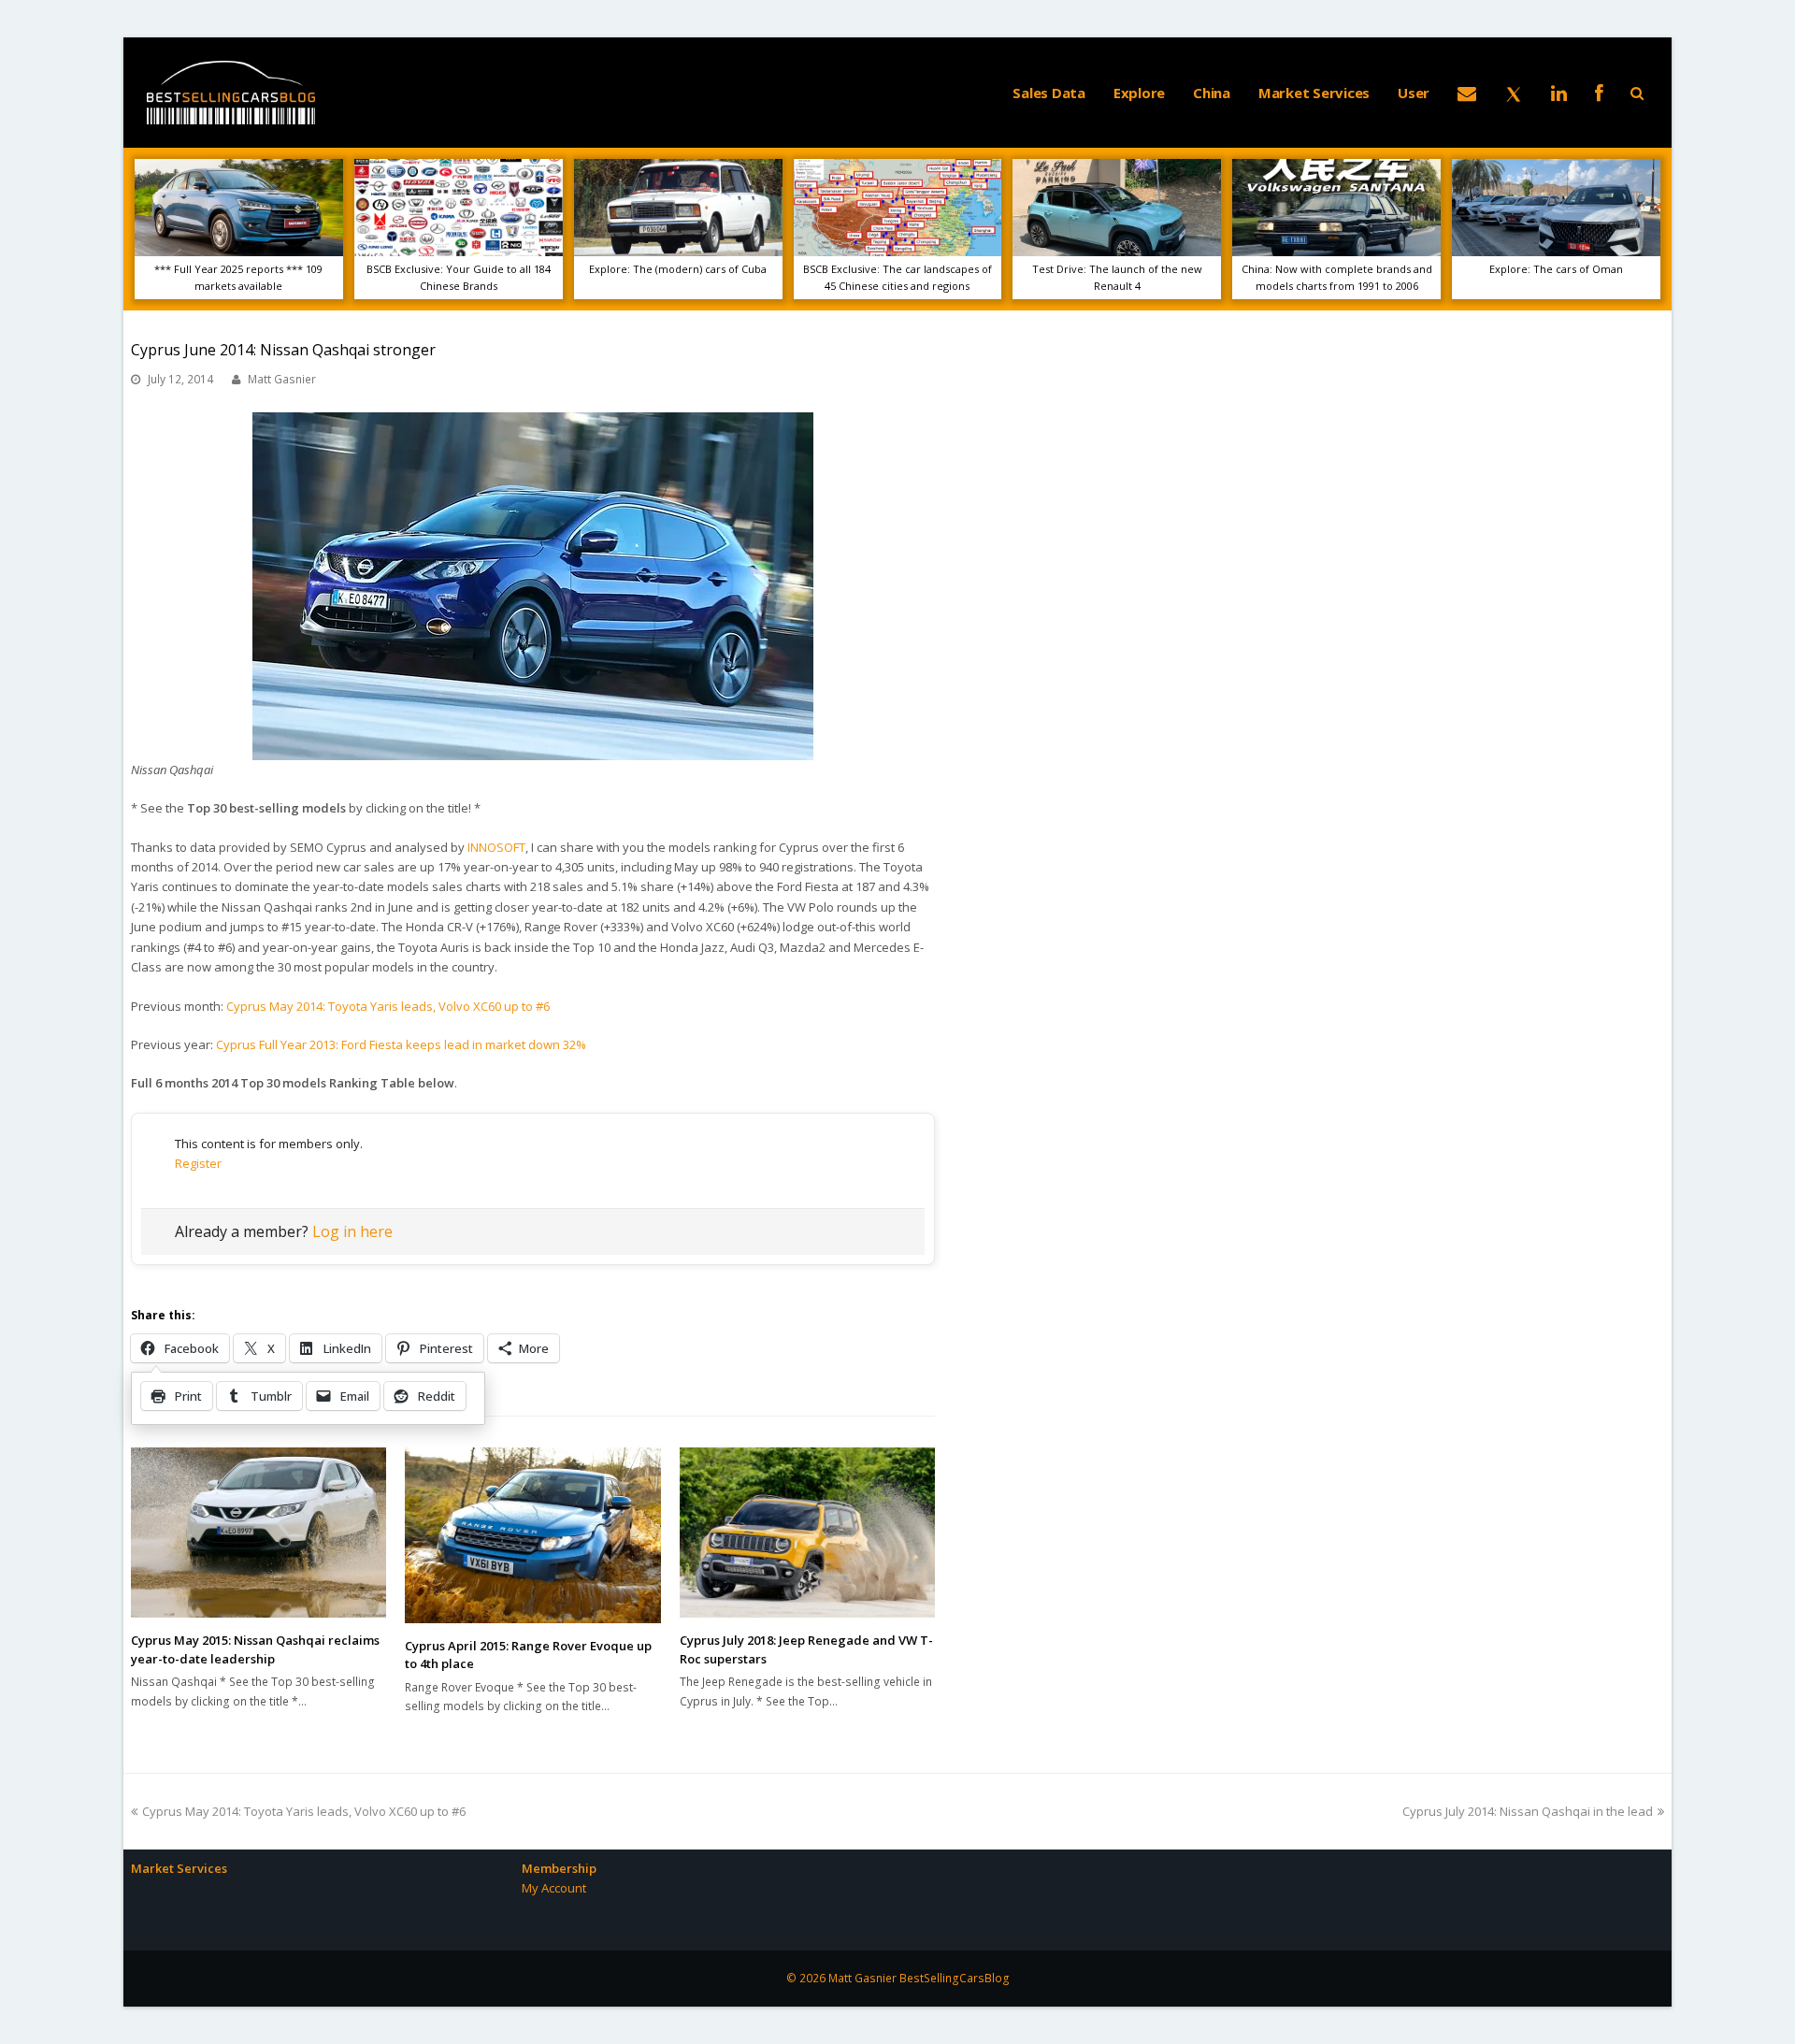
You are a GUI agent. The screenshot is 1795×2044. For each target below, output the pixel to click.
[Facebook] (1599, 93)
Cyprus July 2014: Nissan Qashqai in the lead (1528, 1811)
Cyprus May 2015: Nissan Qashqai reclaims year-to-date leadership (255, 1649)
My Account (554, 1888)
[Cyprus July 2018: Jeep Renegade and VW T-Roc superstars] (807, 1533)
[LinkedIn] (1559, 93)
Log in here (352, 1231)
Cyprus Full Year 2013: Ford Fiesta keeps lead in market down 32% (401, 1044)
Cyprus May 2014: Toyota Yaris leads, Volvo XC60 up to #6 (388, 1006)
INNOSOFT (496, 847)
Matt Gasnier (282, 379)
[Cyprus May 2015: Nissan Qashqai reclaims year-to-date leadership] (258, 1533)
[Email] (1467, 93)
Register (198, 1163)
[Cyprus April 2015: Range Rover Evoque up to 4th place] (532, 1535)
